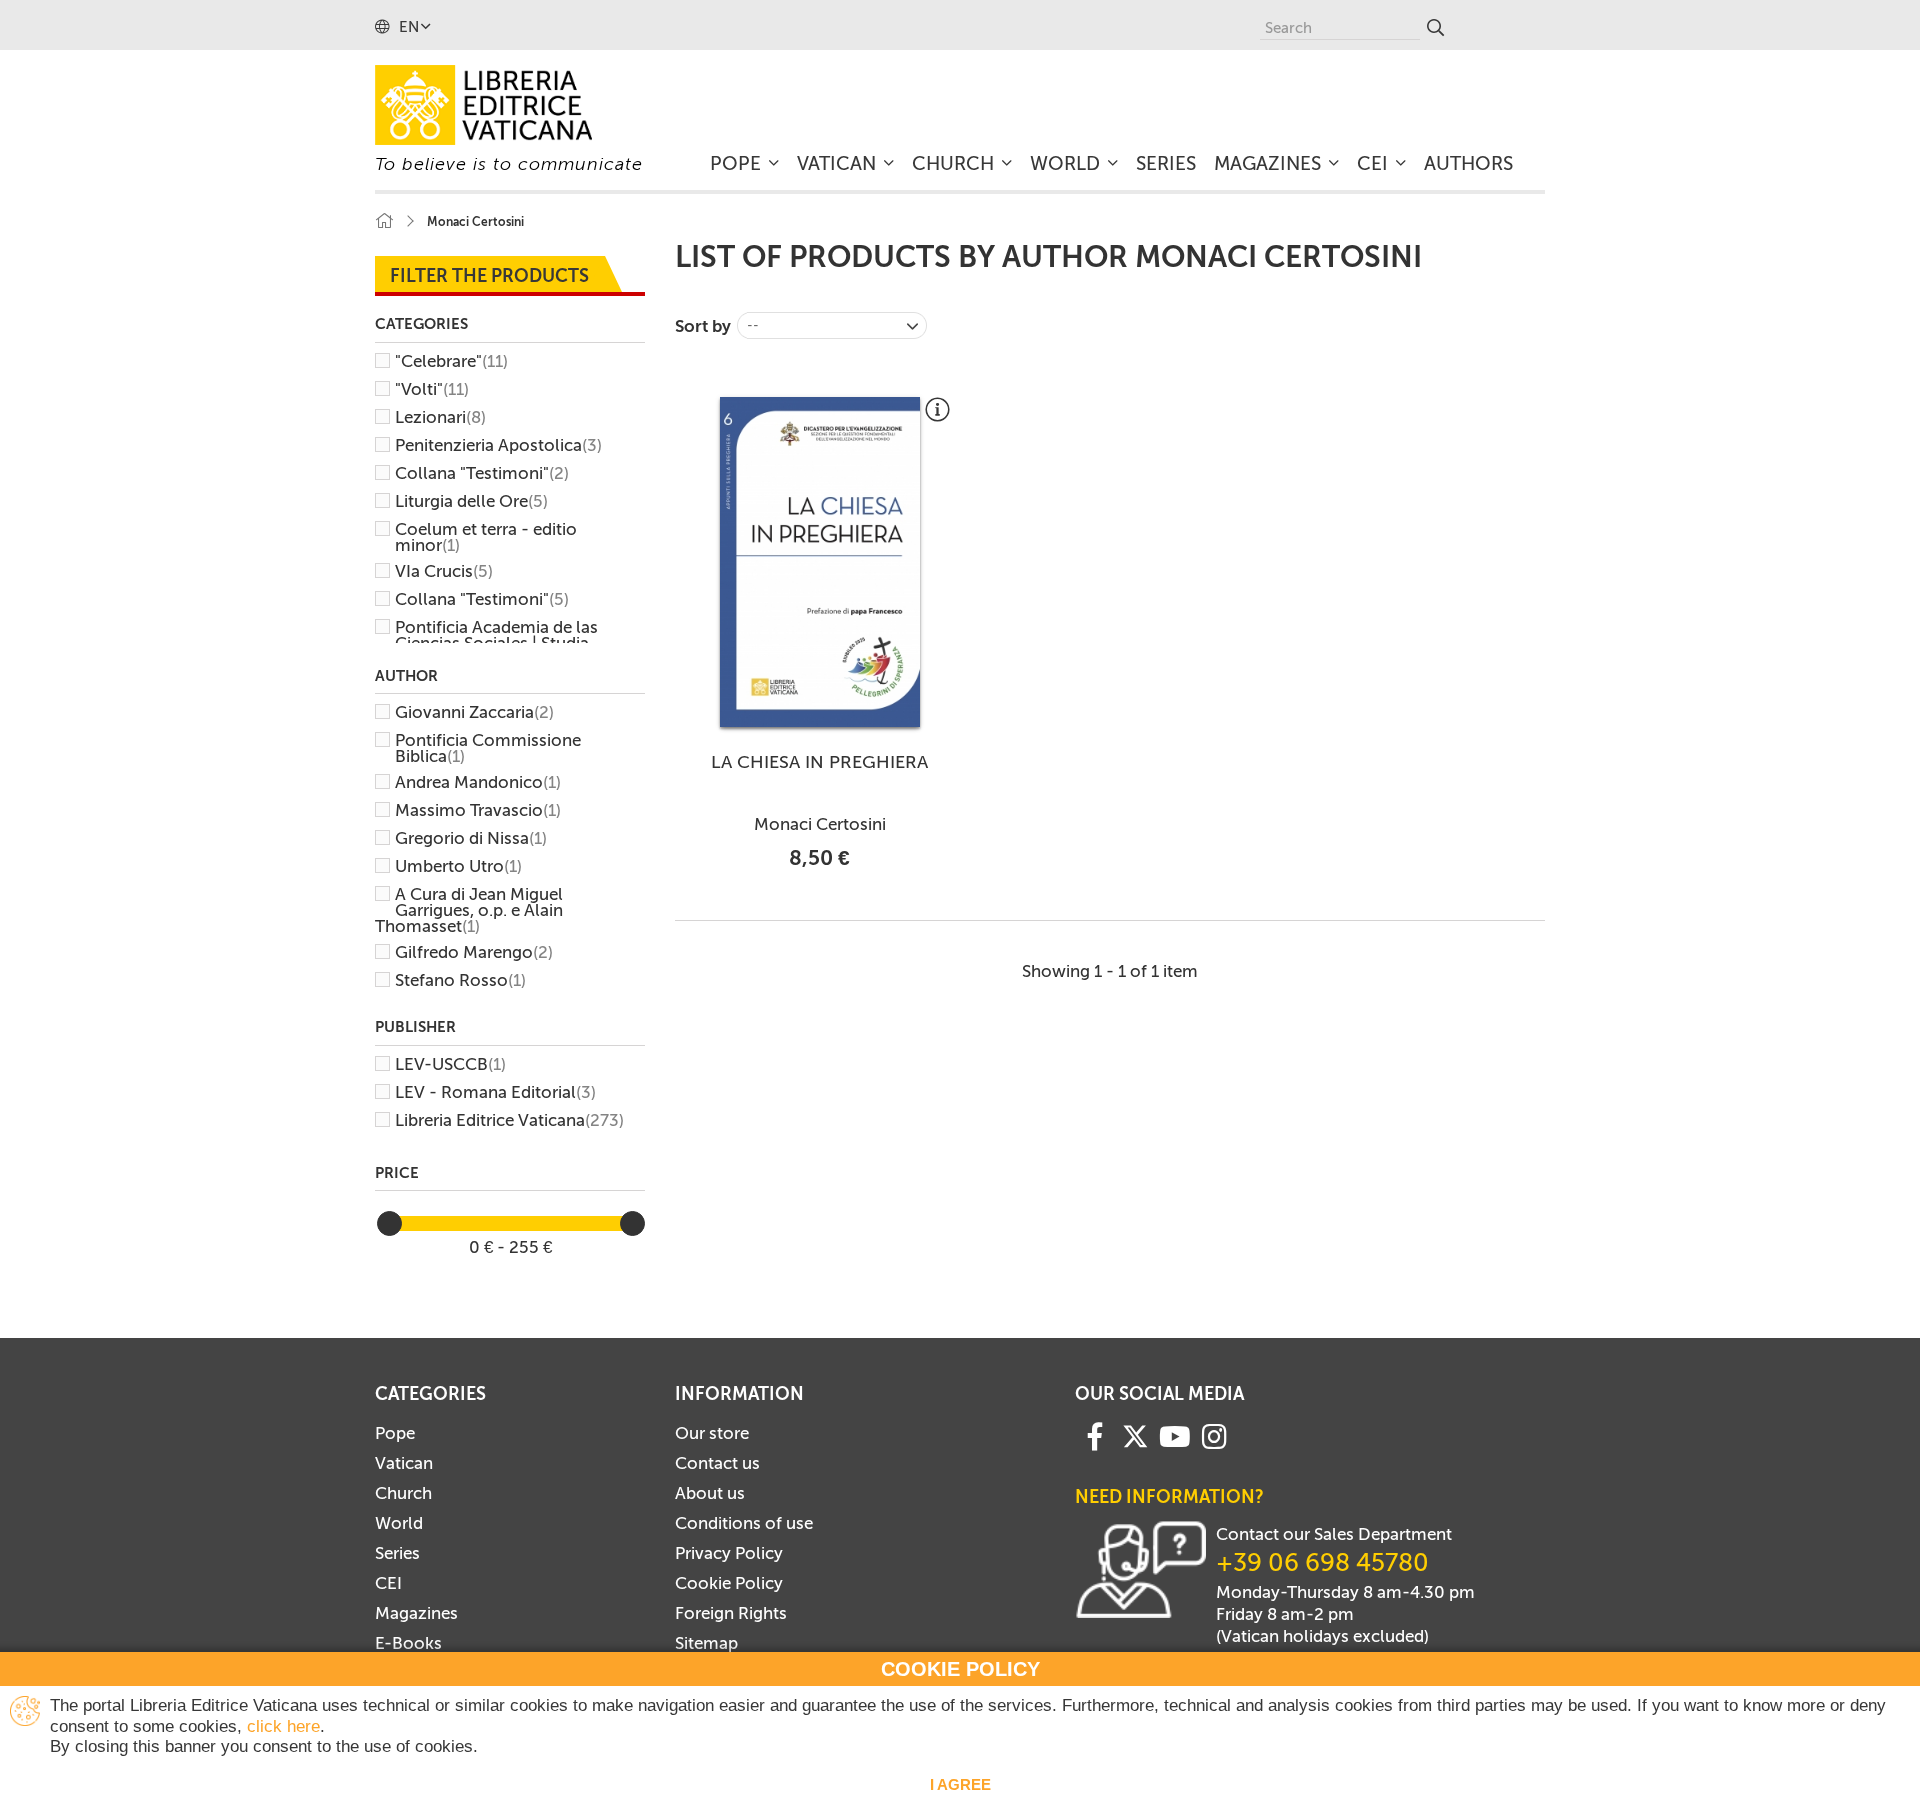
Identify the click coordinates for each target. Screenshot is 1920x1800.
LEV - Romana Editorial (495, 1092)
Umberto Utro (458, 866)
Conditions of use (744, 1523)
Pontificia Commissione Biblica (488, 748)
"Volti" (432, 389)
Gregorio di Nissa (471, 838)
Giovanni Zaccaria (474, 712)
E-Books (408, 1643)
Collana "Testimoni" (482, 473)
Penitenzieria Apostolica (498, 445)
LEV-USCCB (450, 1064)
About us (710, 1493)
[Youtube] (1175, 1435)
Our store (712, 1433)
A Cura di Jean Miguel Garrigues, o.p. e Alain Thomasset (469, 910)
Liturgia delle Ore (471, 501)
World (399, 1523)
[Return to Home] (384, 221)
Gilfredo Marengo (474, 952)
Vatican (404, 1463)
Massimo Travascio (478, 810)
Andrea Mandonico (478, 782)
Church (403, 1493)
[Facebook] (1095, 1435)
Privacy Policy (729, 1553)
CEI (388, 1583)
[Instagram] (1214, 1435)
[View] (937, 417)
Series (397, 1553)
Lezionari (440, 417)
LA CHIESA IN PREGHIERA (819, 762)
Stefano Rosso (460, 980)
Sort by (703, 326)
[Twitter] (1135, 1436)
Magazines (416, 1613)
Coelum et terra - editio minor (486, 537)
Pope (395, 1433)
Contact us (717, 1463)
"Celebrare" (451, 361)
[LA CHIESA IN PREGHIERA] (820, 562)
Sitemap (706, 1643)
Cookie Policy (729, 1583)
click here (283, 1726)
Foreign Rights (731, 1613)
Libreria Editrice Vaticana (509, 1120)
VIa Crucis (444, 571)
